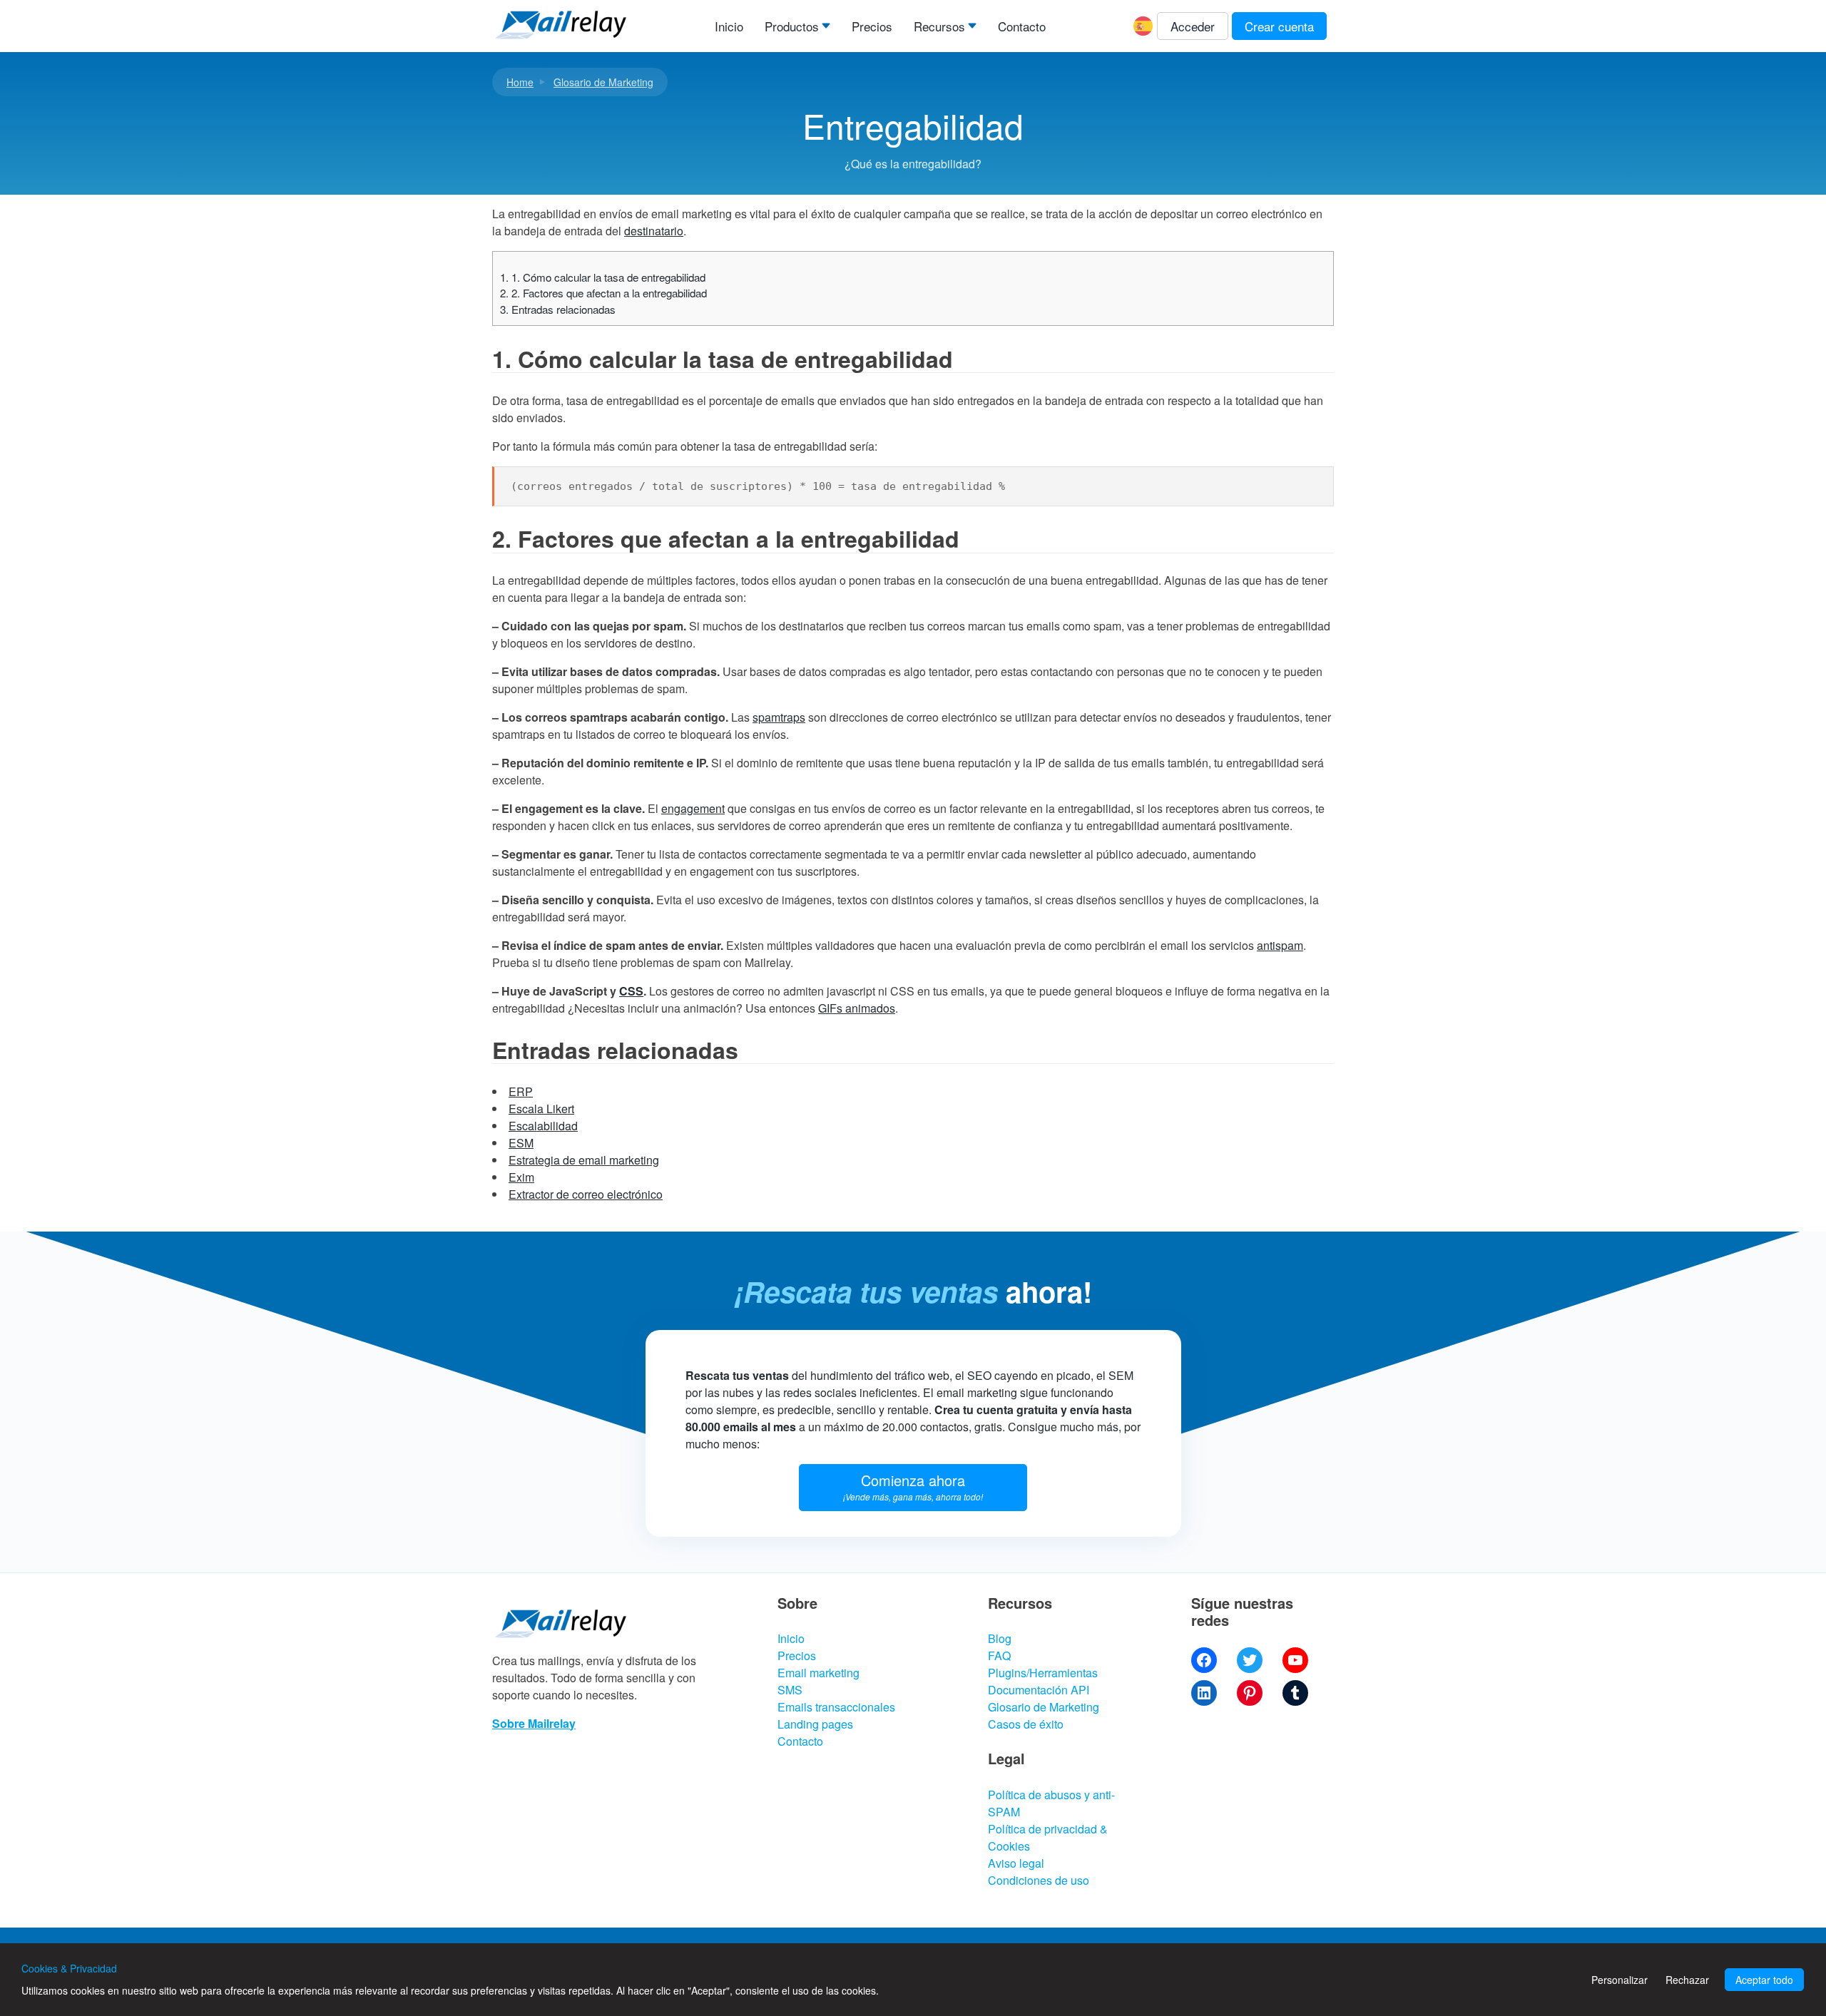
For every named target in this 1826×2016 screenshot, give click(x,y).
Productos (792, 26)
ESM (521, 1143)
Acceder (1193, 26)
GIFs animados (857, 1008)
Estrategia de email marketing (584, 1160)
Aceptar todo (1764, 1980)
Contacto (1022, 26)
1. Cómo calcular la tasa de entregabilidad (603, 277)
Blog (1000, 1638)
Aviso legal (1016, 1863)
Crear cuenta (1279, 26)
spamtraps (779, 717)
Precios (872, 26)
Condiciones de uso (1039, 1880)
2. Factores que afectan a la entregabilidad (603, 293)
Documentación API (1039, 1690)
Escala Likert (541, 1109)
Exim (521, 1177)
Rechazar (1687, 1980)
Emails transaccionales (836, 1707)
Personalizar (1620, 1980)
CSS (631, 991)
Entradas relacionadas (558, 309)
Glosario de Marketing (603, 82)
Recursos (939, 26)
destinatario (654, 231)
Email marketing (818, 1673)
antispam (1280, 945)
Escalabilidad (543, 1126)
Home (520, 82)
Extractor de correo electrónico (586, 1194)
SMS (790, 1690)
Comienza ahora (913, 1486)
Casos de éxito (1026, 1724)
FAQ (999, 1656)
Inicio (729, 26)
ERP (521, 1091)
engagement (693, 808)
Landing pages (815, 1724)
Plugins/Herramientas (1043, 1673)
